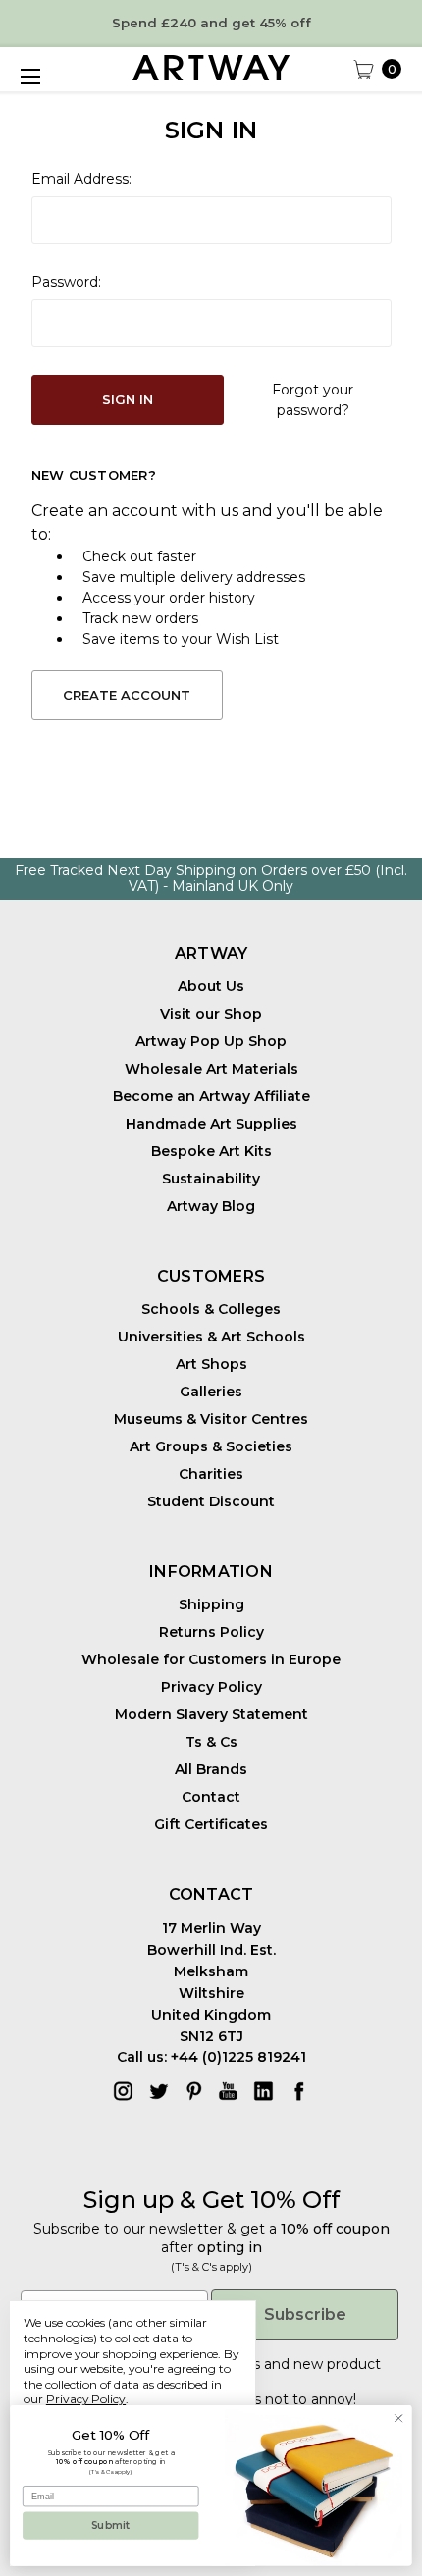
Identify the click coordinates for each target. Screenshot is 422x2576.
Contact (211, 1797)
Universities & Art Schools (211, 1337)
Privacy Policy (211, 1687)
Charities (211, 1474)
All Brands (211, 1769)
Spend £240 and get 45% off (211, 23)
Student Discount (211, 1501)
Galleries (211, 1392)
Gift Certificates (211, 1824)
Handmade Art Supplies (211, 1124)
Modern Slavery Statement (211, 1714)
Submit (111, 2525)
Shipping (211, 1604)
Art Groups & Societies (211, 1446)
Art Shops (211, 1364)
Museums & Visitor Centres (211, 1419)
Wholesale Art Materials (211, 1069)
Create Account (127, 695)
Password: (66, 282)
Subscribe (305, 2314)
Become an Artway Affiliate (211, 1096)
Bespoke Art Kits (211, 1151)
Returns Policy (211, 1632)
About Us (211, 986)
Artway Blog (211, 1206)
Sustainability (211, 1179)
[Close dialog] (398, 2418)
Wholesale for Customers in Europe (211, 1659)
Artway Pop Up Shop (211, 1041)
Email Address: (81, 179)
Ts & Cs (211, 1742)
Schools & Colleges (211, 1309)
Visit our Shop (211, 1014)
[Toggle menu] (29, 77)
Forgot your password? (313, 400)
